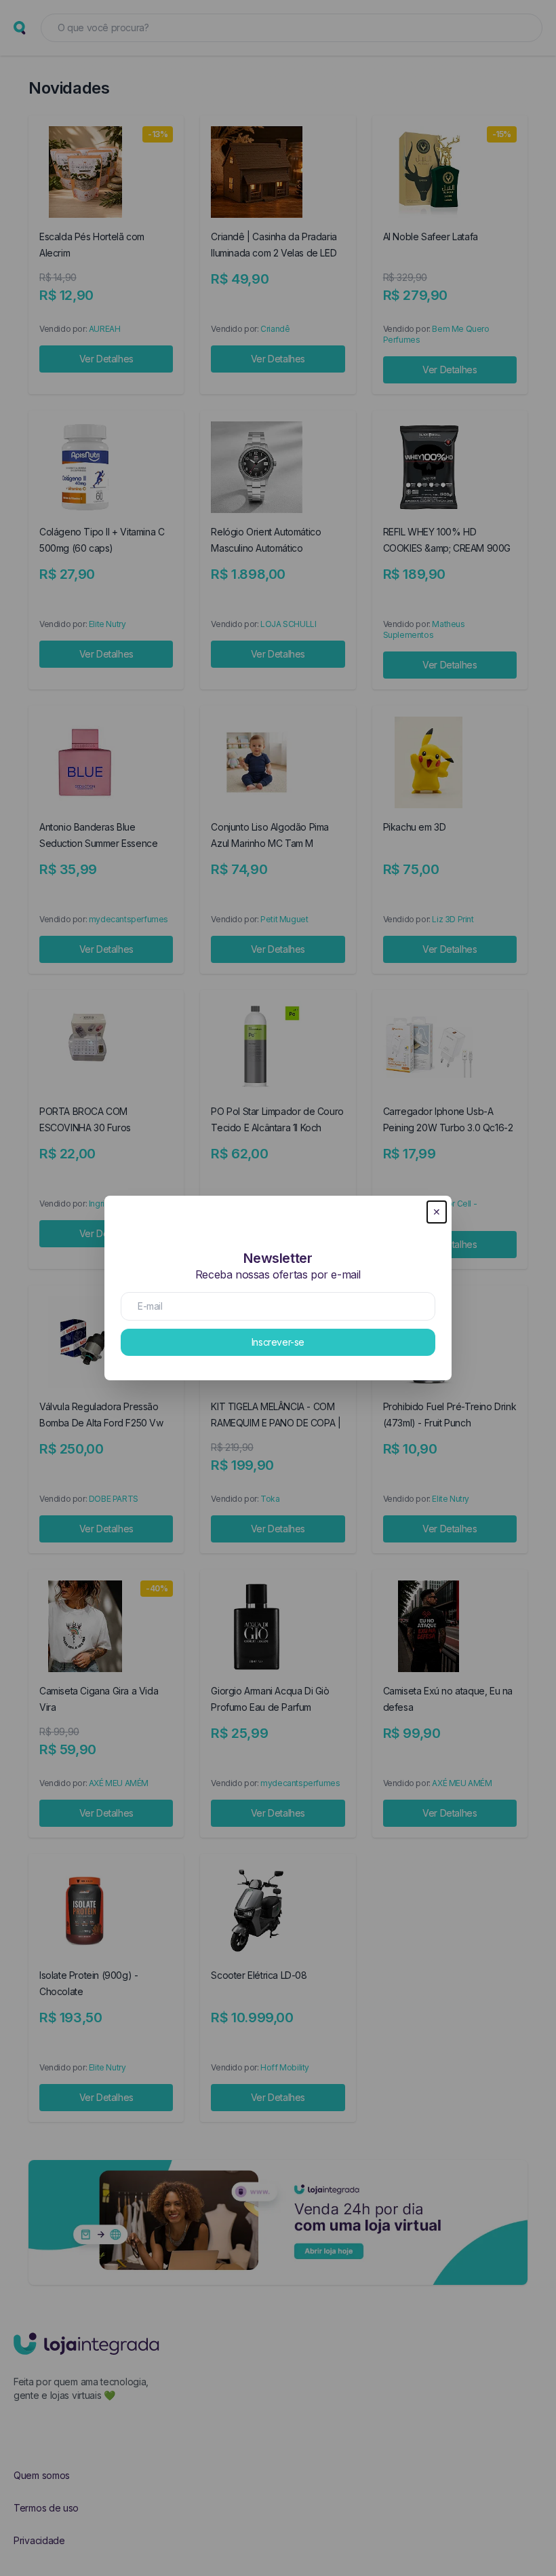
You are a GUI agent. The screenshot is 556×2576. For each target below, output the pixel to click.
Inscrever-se (278, 1342)
